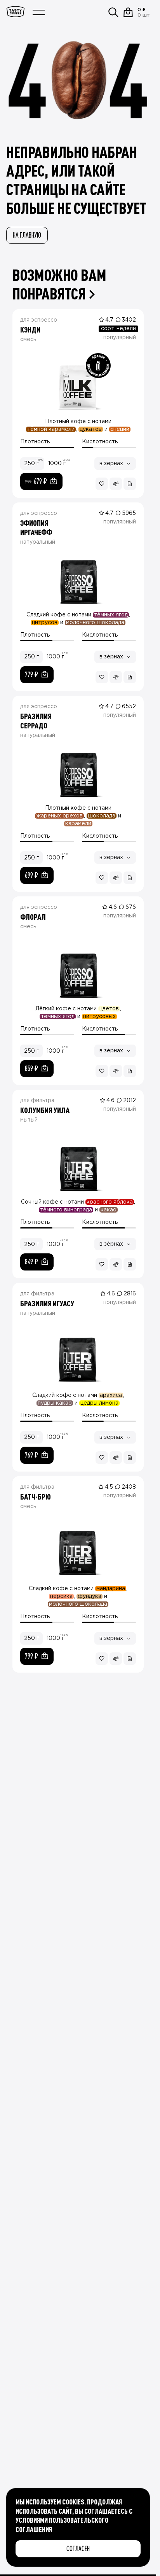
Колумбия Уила (45, 1110)
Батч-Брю (36, 1496)
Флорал (33, 917)
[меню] (39, 12)
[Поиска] (113, 12)
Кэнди (30, 329)
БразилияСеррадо (36, 721)
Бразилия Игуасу (47, 1303)
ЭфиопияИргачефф (36, 527)
